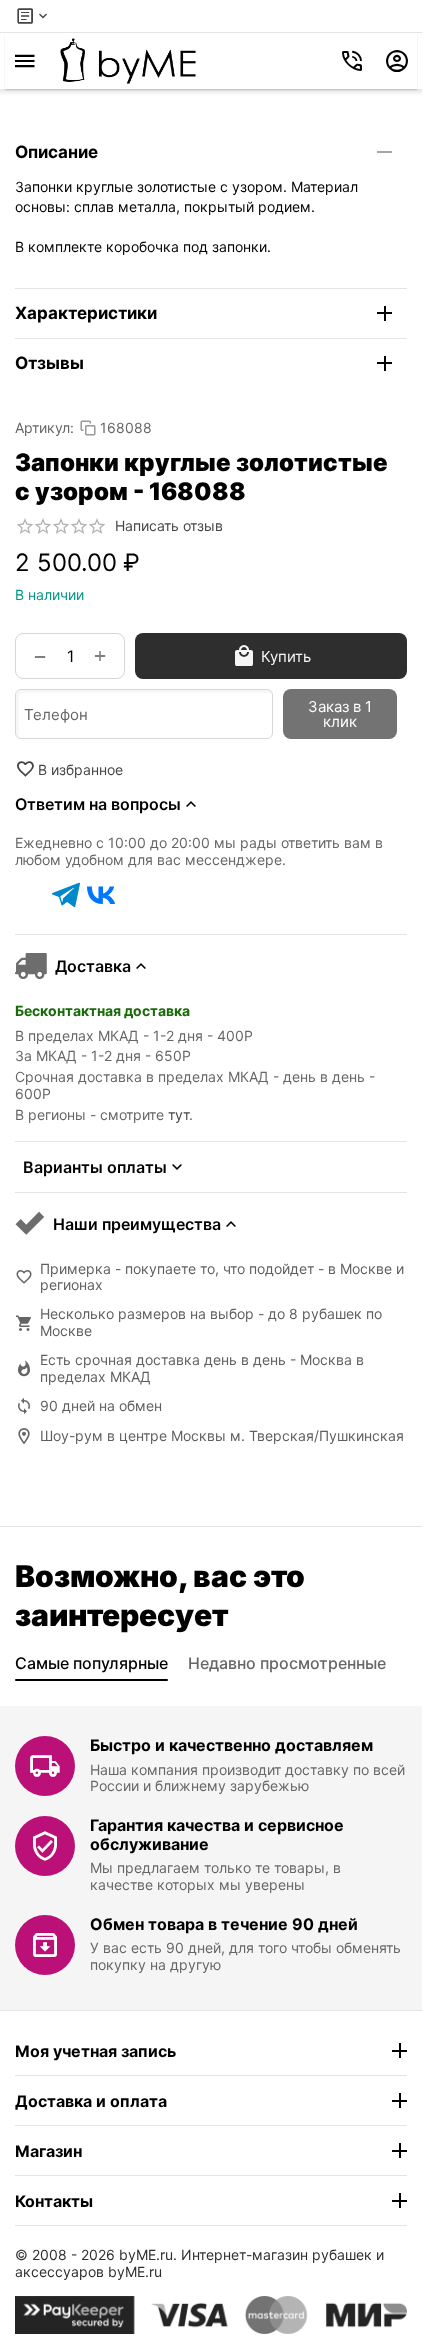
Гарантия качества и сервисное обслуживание (217, 1834)
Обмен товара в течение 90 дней (224, 1924)
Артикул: (44, 427)
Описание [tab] (56, 152)
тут (178, 1114)
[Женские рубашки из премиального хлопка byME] (128, 61)
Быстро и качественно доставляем (231, 1745)
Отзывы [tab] (49, 363)
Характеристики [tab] (86, 313)
